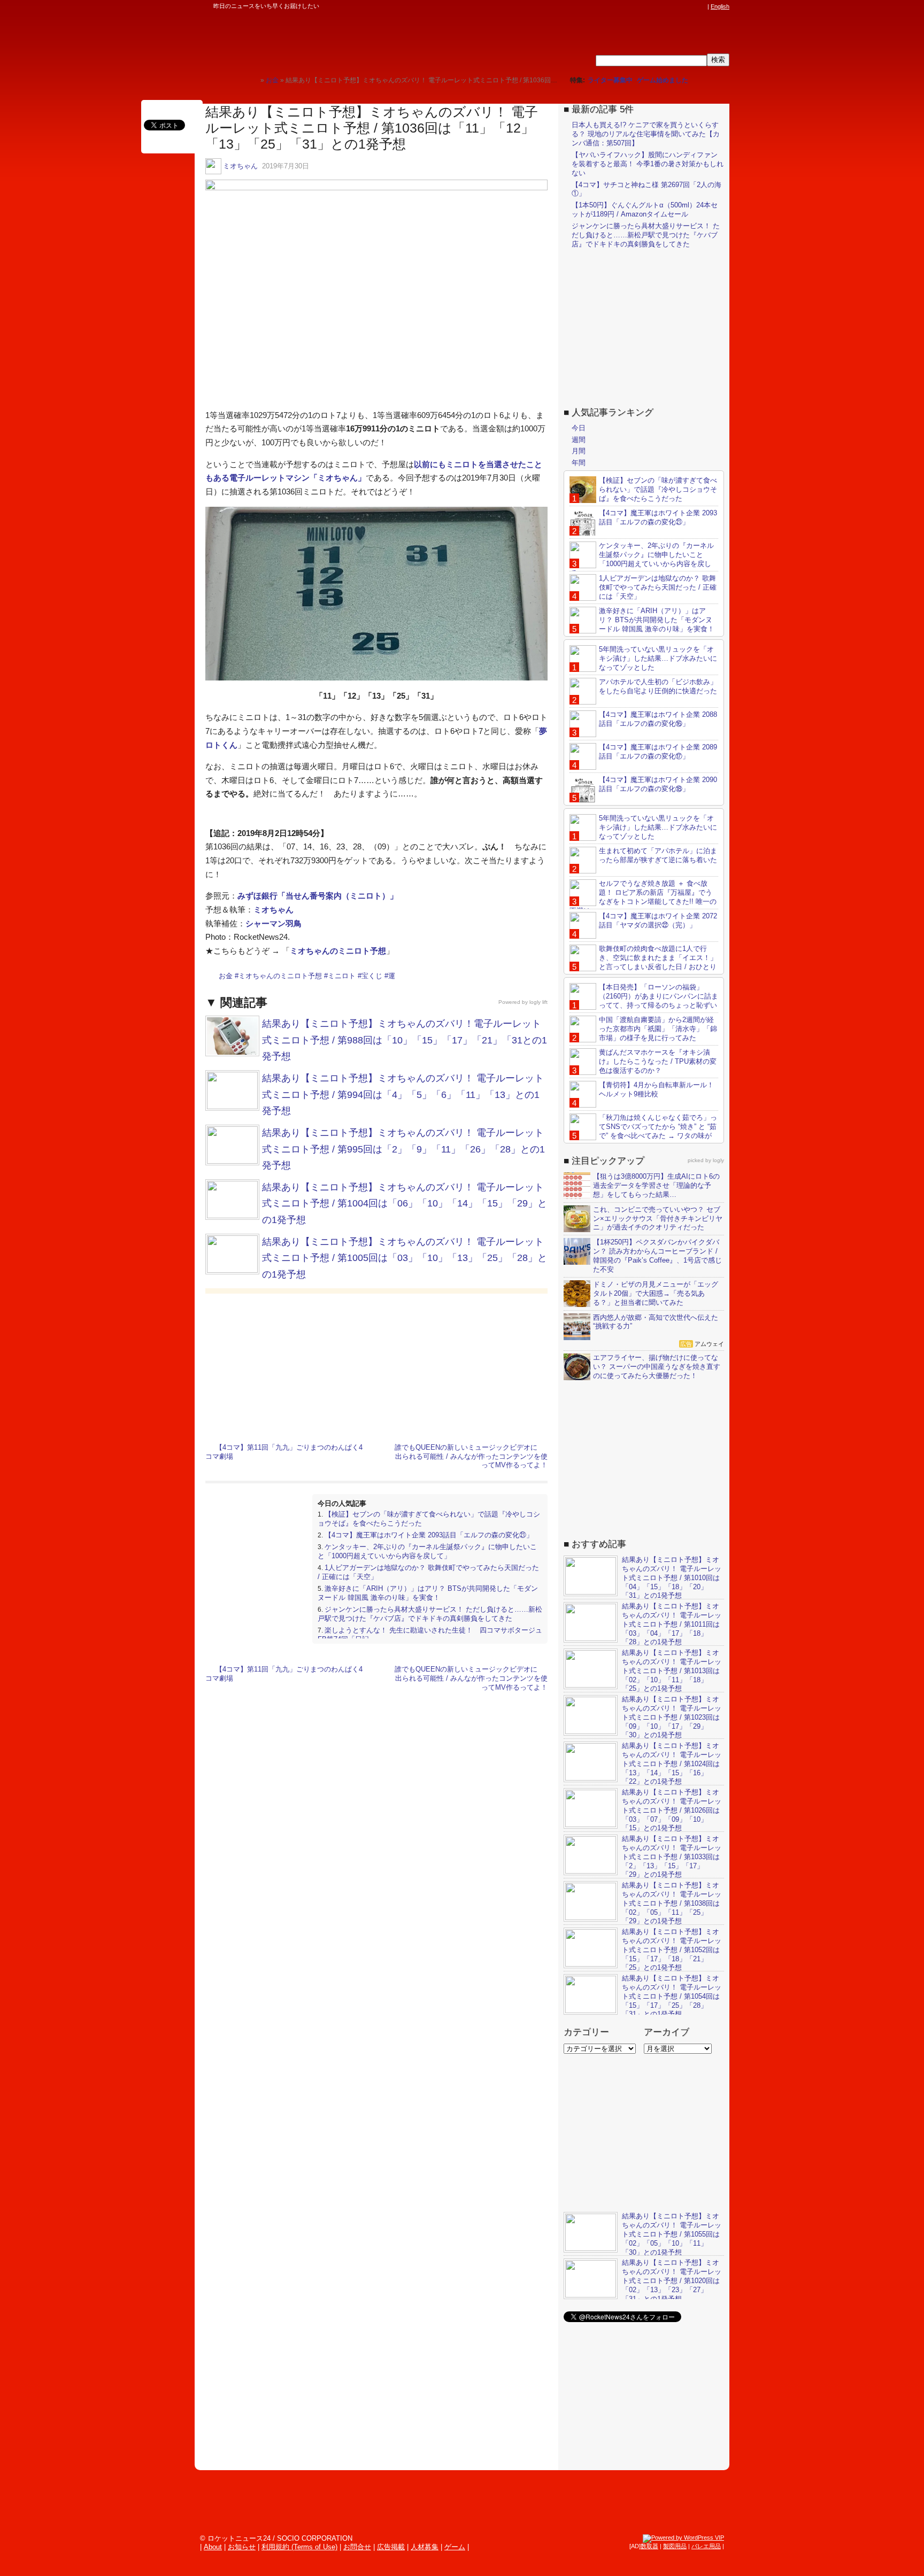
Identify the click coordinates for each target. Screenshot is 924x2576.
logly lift (538, 1002)
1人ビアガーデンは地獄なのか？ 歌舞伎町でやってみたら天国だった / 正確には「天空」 (658, 587)
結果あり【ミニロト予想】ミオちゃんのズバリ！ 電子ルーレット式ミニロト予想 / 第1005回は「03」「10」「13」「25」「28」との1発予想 (405, 1258)
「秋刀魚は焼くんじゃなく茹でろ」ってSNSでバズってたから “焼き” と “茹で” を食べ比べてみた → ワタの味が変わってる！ (643, 1131)
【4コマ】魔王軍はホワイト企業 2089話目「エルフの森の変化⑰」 (658, 752)
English (720, 6)
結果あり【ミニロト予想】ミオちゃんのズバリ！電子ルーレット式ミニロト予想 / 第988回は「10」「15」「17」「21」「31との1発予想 (405, 1040)
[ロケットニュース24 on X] (641, 6)
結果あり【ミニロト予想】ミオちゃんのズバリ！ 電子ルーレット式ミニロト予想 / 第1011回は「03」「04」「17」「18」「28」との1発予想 (672, 1624)
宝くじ (372, 976)
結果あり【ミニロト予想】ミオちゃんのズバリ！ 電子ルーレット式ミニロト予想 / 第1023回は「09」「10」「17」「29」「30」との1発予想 (672, 1717)
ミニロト (342, 976)
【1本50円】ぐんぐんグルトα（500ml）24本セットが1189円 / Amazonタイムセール (645, 210)
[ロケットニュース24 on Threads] (661, 6)
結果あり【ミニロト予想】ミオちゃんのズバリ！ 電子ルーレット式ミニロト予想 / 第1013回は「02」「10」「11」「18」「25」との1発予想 (672, 1671)
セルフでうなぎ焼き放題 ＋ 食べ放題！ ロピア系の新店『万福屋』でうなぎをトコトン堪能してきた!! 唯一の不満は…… (643, 897)
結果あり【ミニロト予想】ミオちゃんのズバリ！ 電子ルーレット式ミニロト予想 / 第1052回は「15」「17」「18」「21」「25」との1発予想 (672, 1950)
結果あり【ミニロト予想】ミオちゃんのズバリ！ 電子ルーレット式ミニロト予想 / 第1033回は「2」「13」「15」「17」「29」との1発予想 (672, 1857)
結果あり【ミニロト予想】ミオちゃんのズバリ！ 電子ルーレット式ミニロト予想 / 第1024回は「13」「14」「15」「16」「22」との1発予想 (672, 1764)
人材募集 (425, 2547)
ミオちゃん (240, 166)
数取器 (649, 2546)
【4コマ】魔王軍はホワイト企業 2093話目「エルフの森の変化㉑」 (429, 1535)
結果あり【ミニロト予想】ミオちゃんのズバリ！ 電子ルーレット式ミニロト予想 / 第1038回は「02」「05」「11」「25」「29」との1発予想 (672, 1903)
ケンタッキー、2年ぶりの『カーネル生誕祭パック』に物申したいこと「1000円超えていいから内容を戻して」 (427, 1551)
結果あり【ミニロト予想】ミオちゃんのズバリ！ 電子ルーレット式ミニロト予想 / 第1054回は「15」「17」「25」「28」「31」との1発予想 (672, 1996)
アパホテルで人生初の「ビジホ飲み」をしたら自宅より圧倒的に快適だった (658, 686)
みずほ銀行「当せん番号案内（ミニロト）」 (318, 896)
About (213, 2547)
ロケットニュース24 (320, 40)
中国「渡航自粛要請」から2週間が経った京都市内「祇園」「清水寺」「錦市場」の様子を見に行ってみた (658, 1029)
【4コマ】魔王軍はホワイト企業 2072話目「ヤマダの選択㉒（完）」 (658, 920)
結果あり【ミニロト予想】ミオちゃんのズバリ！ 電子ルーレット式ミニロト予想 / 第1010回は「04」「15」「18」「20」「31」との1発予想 (672, 1578)
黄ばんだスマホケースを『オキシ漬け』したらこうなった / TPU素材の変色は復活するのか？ (658, 1061)
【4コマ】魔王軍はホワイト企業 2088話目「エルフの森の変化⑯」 (658, 719)
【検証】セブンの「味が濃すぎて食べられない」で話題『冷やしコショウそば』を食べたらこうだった (658, 489)
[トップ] (252, 80)
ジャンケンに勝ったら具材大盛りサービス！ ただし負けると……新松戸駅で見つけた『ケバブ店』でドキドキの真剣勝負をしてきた (430, 1614)
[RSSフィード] (702, 6)
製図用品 (675, 2546)
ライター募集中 (610, 80)
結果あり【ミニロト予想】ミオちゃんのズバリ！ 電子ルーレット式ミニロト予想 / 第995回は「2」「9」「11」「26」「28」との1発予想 (403, 1149)
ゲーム (455, 2547)
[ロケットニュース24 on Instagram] (671, 6)
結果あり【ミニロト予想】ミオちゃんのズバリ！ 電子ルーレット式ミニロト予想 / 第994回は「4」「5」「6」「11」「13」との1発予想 (403, 1094)
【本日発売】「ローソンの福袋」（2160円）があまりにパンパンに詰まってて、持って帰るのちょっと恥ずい (659, 996)
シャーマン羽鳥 (274, 923)
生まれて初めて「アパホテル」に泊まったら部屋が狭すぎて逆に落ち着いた (658, 855)
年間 (579, 463)
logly (718, 1160)
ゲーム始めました (663, 80)
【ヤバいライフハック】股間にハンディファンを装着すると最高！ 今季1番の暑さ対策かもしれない (648, 164)
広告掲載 (391, 2547)
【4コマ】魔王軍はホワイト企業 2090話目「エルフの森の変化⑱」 (658, 784)
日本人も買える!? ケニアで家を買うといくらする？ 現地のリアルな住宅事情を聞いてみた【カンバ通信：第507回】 (646, 134)
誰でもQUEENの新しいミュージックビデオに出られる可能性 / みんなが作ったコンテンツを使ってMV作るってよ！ (471, 1456)
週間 (579, 440)
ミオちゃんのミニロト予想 (338, 951)
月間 (579, 451)
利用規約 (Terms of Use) (299, 2547)
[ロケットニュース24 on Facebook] (651, 6)
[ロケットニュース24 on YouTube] (691, 6)
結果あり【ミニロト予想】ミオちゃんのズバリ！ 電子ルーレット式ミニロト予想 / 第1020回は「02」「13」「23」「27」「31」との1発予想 (672, 2281)
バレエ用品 (706, 2546)
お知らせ (242, 2547)
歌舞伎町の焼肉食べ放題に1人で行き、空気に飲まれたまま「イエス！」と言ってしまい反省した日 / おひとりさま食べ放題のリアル (643, 962)
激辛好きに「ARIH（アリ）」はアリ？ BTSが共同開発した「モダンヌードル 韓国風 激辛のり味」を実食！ (428, 1593)
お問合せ (357, 2547)
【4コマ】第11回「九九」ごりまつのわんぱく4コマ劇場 (284, 1452)
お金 (226, 976)
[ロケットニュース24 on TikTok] (681, 6)
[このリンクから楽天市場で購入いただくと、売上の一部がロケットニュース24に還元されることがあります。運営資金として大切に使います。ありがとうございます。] (630, 6)
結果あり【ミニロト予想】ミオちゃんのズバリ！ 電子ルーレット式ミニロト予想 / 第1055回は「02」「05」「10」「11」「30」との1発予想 (672, 2234)
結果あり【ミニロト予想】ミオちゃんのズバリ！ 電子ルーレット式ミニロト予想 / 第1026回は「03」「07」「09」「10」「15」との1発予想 (672, 1810)
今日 (579, 428)
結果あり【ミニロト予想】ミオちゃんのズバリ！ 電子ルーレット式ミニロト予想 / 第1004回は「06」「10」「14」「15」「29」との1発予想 (405, 1204)
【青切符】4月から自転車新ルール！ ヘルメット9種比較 (656, 1089)
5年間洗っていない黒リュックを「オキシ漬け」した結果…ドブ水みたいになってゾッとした (658, 658)
